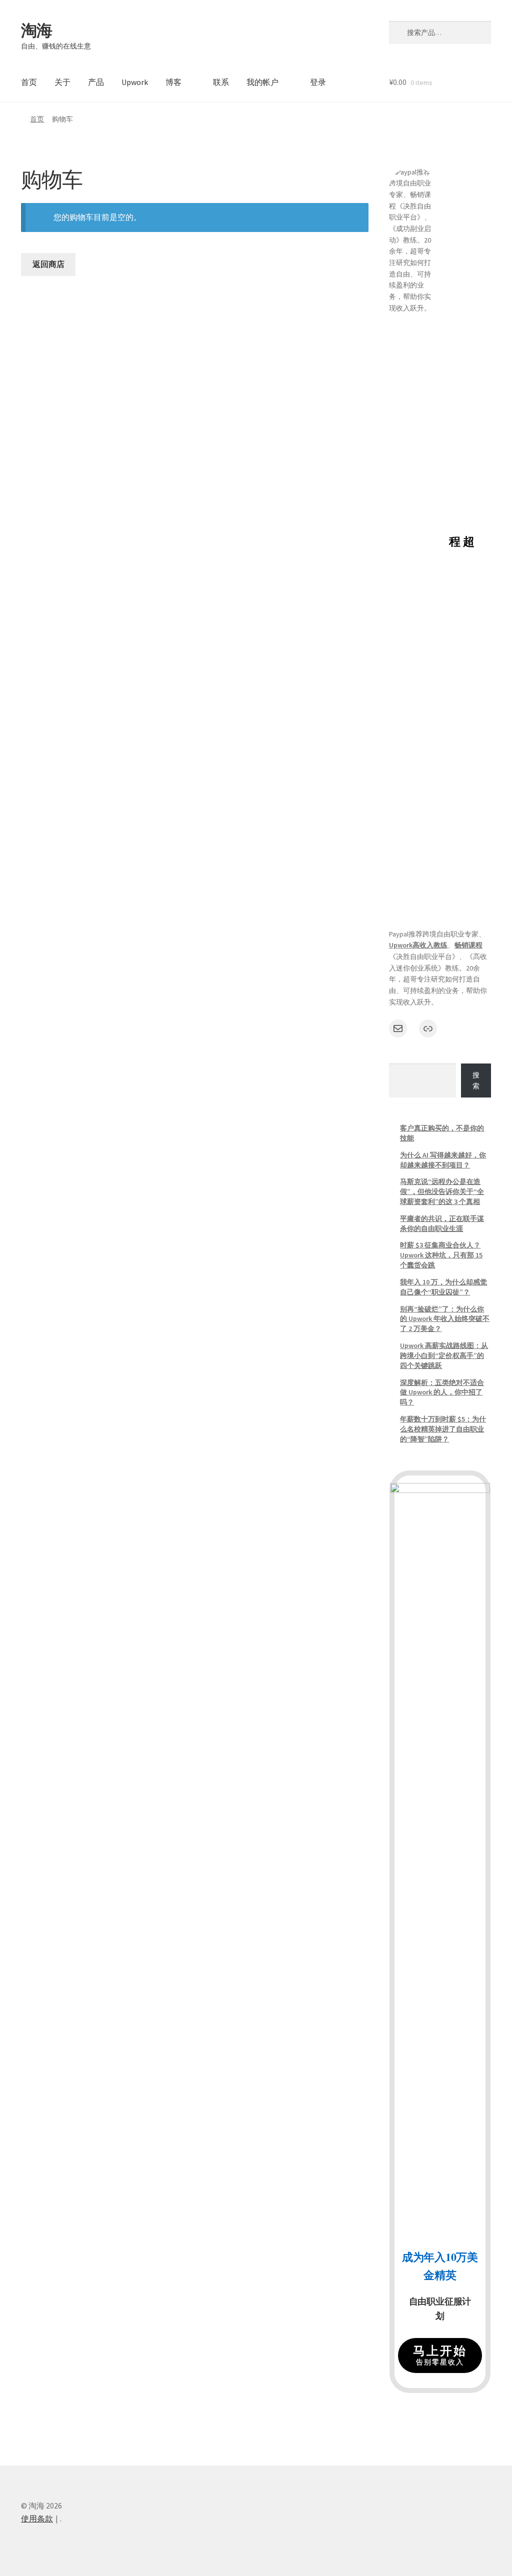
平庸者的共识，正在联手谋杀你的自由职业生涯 (442, 1223)
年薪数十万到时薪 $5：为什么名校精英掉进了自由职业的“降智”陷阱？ (443, 1429)
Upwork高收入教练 (418, 945)
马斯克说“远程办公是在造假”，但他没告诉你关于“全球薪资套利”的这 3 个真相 (442, 1191)
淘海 (36, 30)
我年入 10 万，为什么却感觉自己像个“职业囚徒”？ (443, 1287)
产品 (96, 82)
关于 (62, 82)
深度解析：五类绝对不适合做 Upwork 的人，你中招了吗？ (442, 1392)
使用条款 (37, 2518)
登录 (318, 82)
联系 (221, 82)
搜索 (476, 1081)
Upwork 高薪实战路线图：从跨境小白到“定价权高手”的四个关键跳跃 (444, 1355)
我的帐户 (262, 82)
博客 (173, 82)
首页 (29, 82)
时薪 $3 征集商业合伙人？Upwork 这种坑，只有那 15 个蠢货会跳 (441, 1255)
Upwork (135, 82)
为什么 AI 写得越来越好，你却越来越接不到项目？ (443, 1160)
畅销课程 (468, 945)
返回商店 (48, 264)
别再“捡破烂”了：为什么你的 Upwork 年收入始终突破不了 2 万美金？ (445, 1319)
